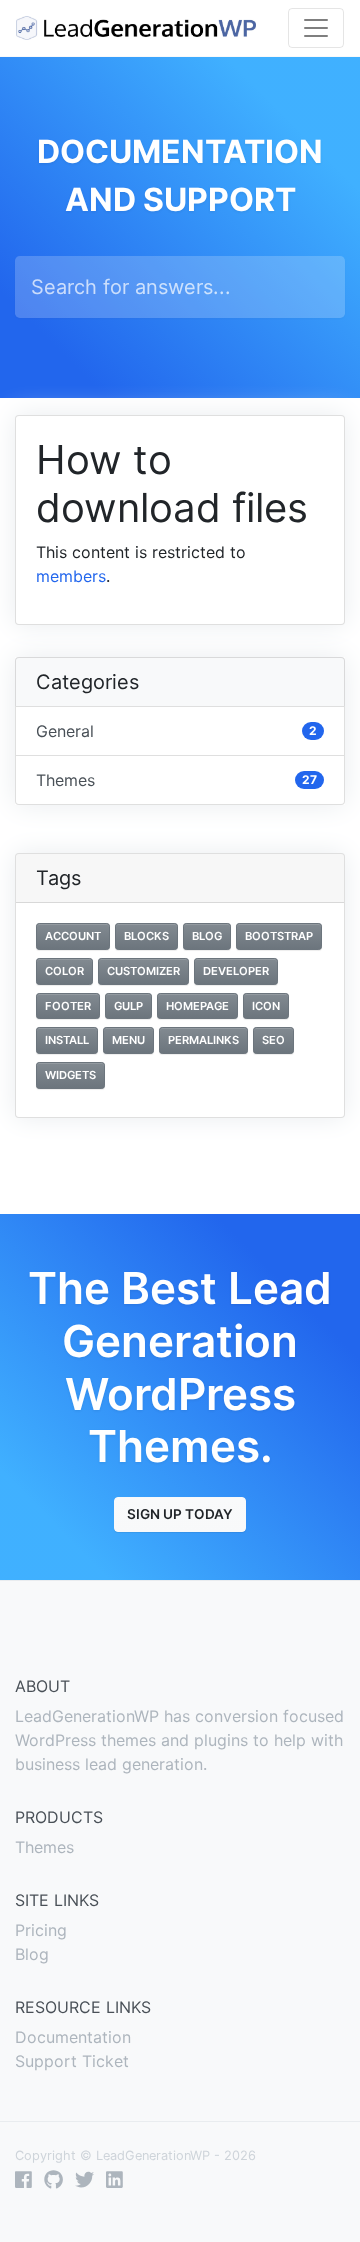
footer (68, 1006)
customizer (143, 971)
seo (273, 1040)
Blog (32, 1954)
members (71, 576)
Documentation (73, 2037)
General (176, 731)
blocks (146, 936)
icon (266, 1006)
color (64, 971)
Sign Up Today (180, 1514)
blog (207, 936)
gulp (128, 1006)
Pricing (41, 1930)
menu (128, 1040)
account (73, 936)
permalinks (203, 1040)
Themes (176, 780)
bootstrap (279, 936)
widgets (70, 1075)
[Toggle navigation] (316, 28)
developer (236, 971)
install (67, 1040)
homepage (197, 1006)
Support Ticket (72, 2061)
